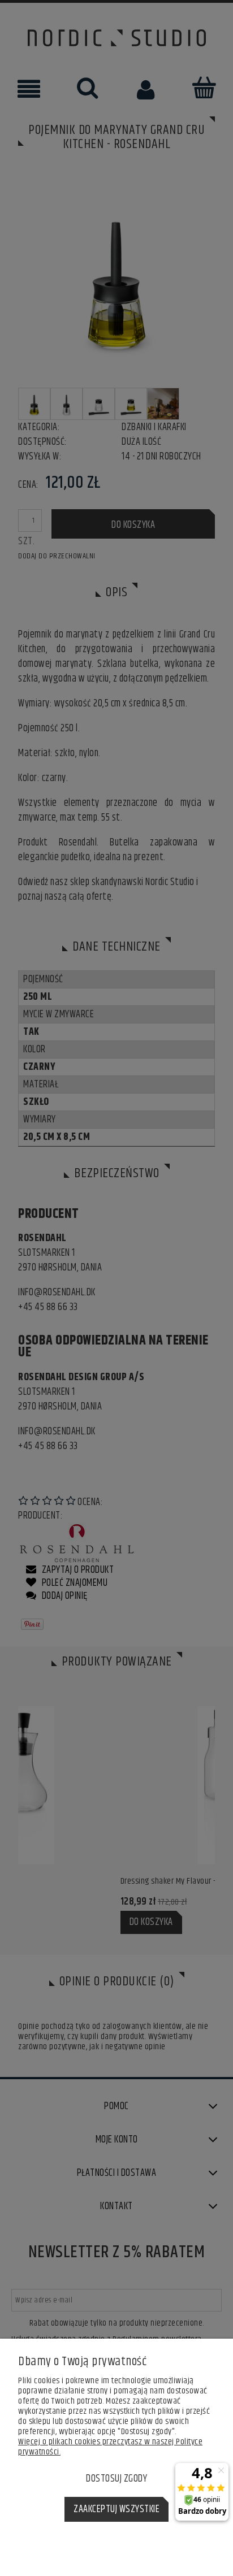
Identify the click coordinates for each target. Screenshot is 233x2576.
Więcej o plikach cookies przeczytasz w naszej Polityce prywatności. (110, 2447)
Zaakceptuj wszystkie (116, 2509)
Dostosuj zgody (116, 2479)
